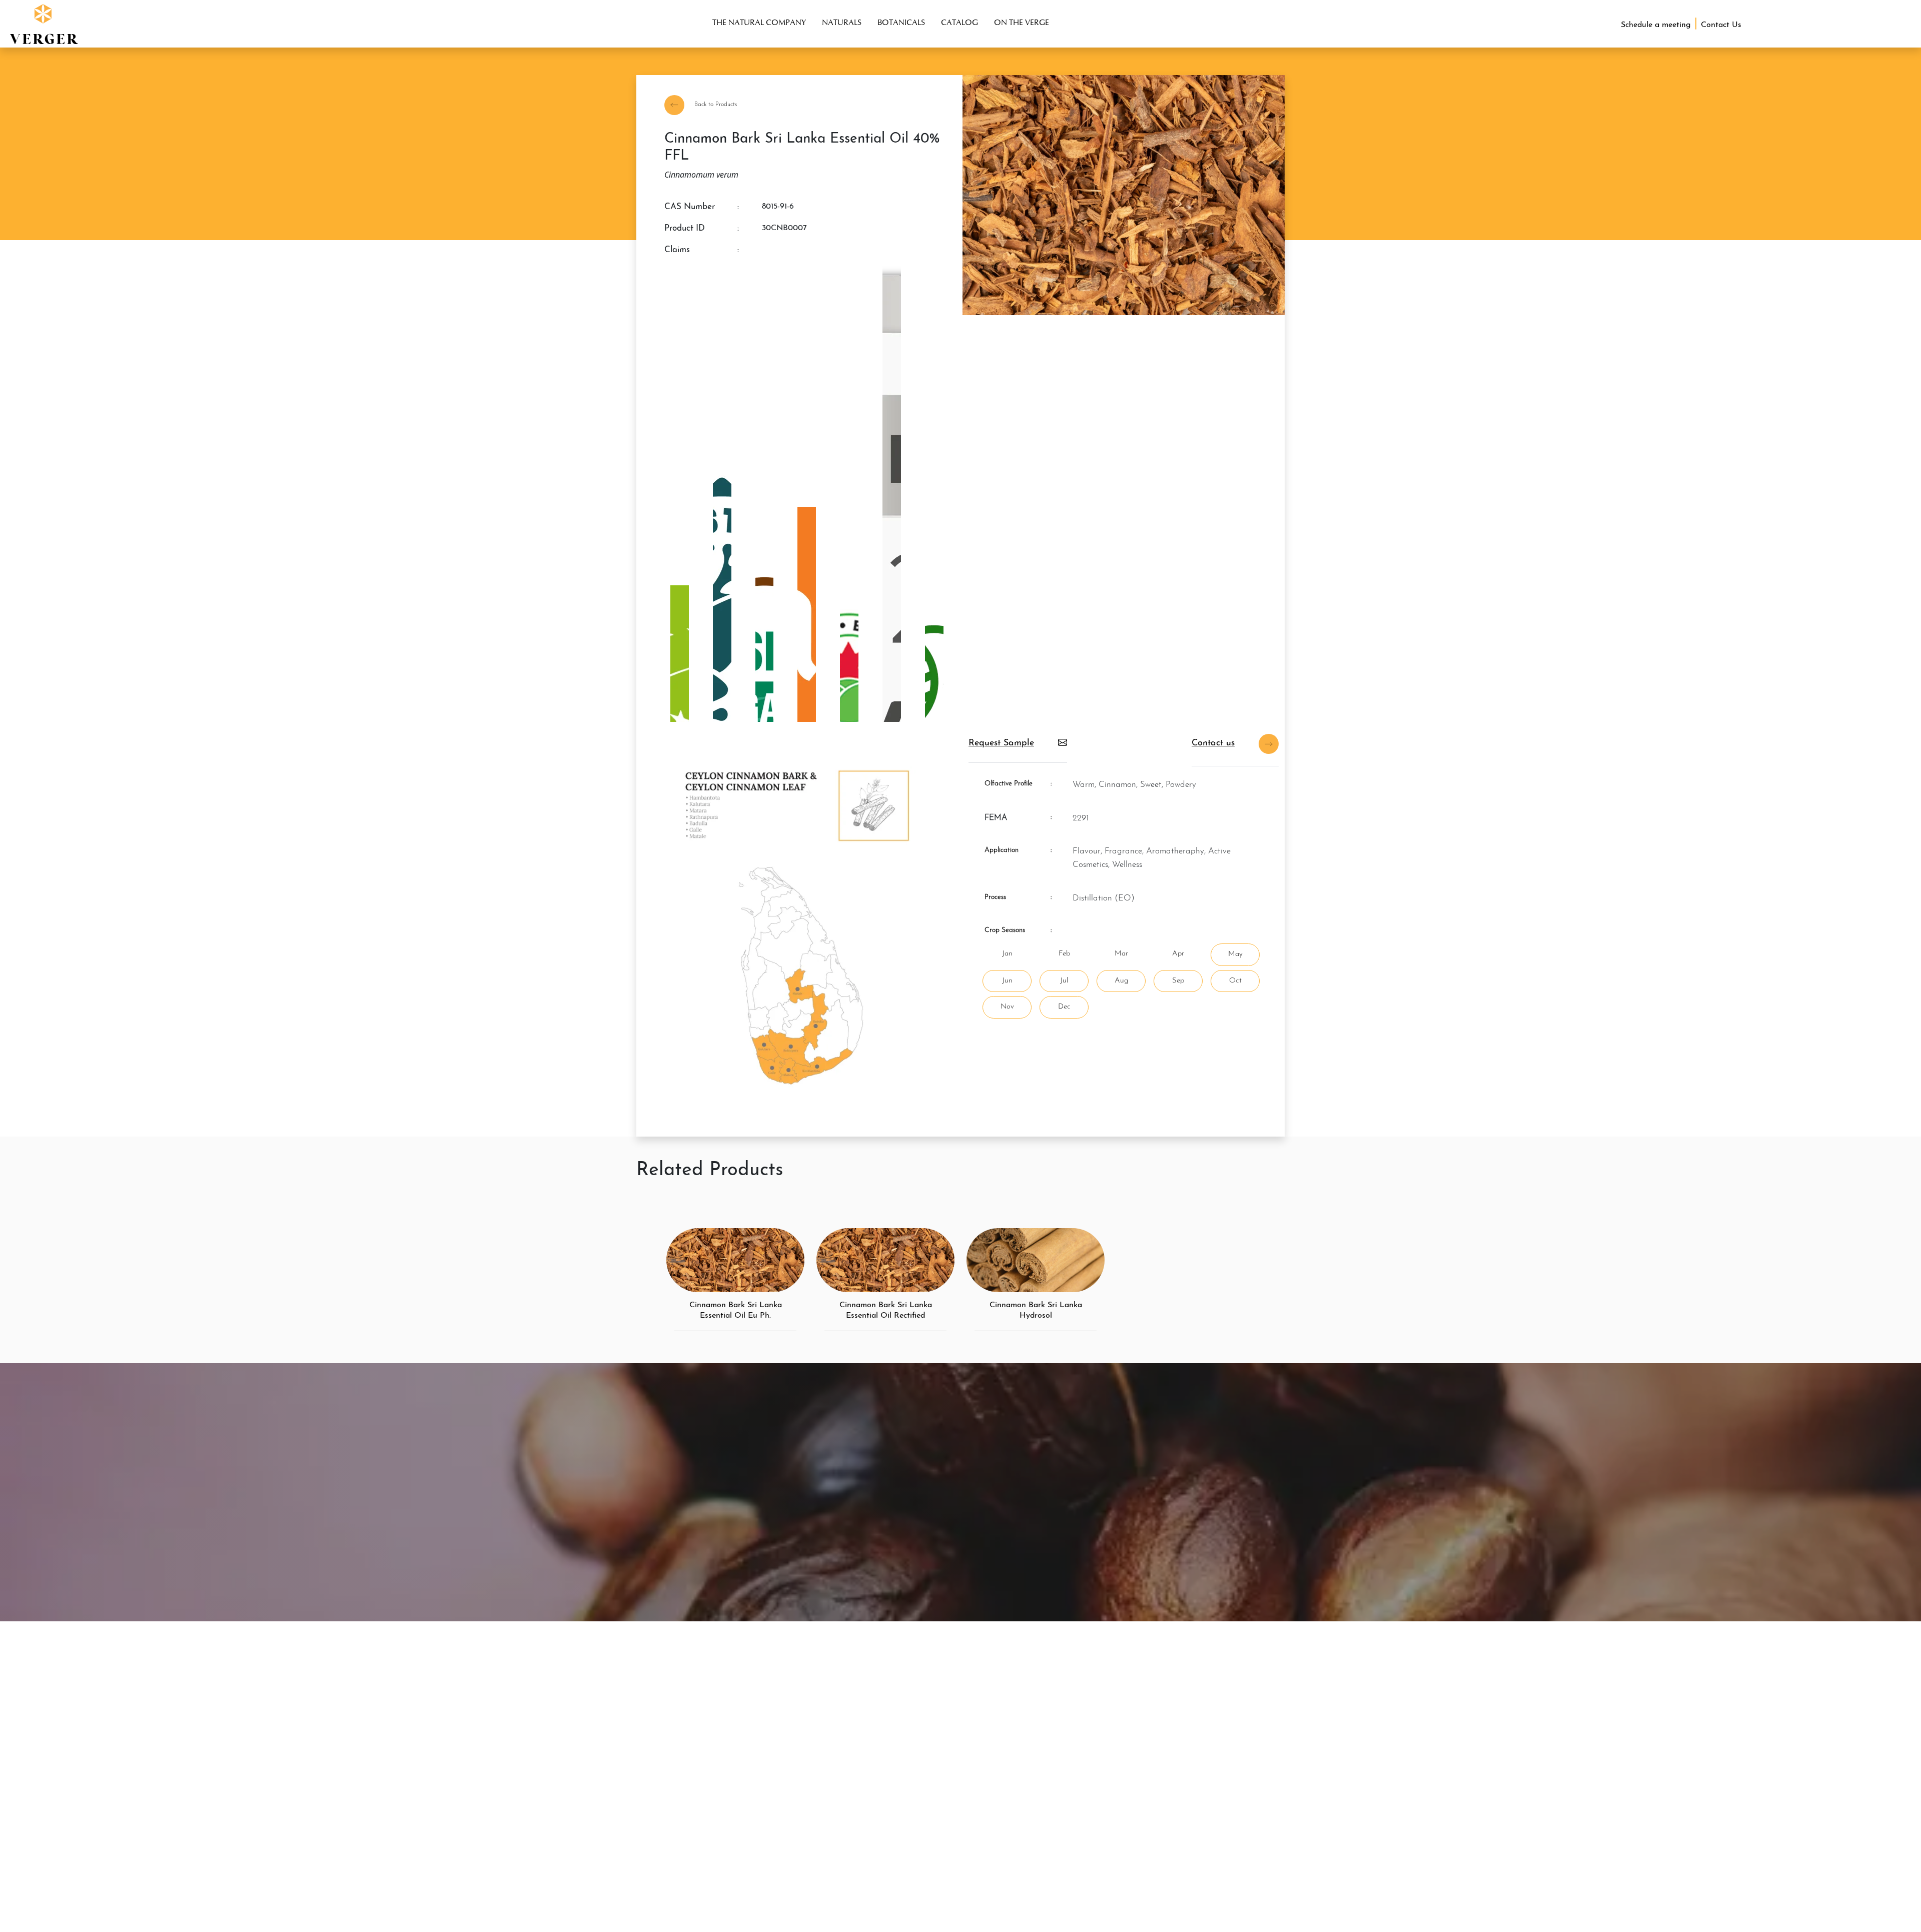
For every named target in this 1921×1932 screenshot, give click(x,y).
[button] (42, 23)
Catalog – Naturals (681, 1723)
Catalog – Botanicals (684, 1739)
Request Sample (1001, 743)
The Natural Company (759, 22)
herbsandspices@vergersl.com (1410, 1855)
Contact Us (981, 1755)
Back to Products (715, 105)
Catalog (959, 22)
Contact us (1213, 743)
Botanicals (901, 22)
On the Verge (1022, 22)
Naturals (842, 22)
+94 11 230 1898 (1308, 1927)
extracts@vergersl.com (1323, 1855)
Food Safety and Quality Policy (702, 1755)
